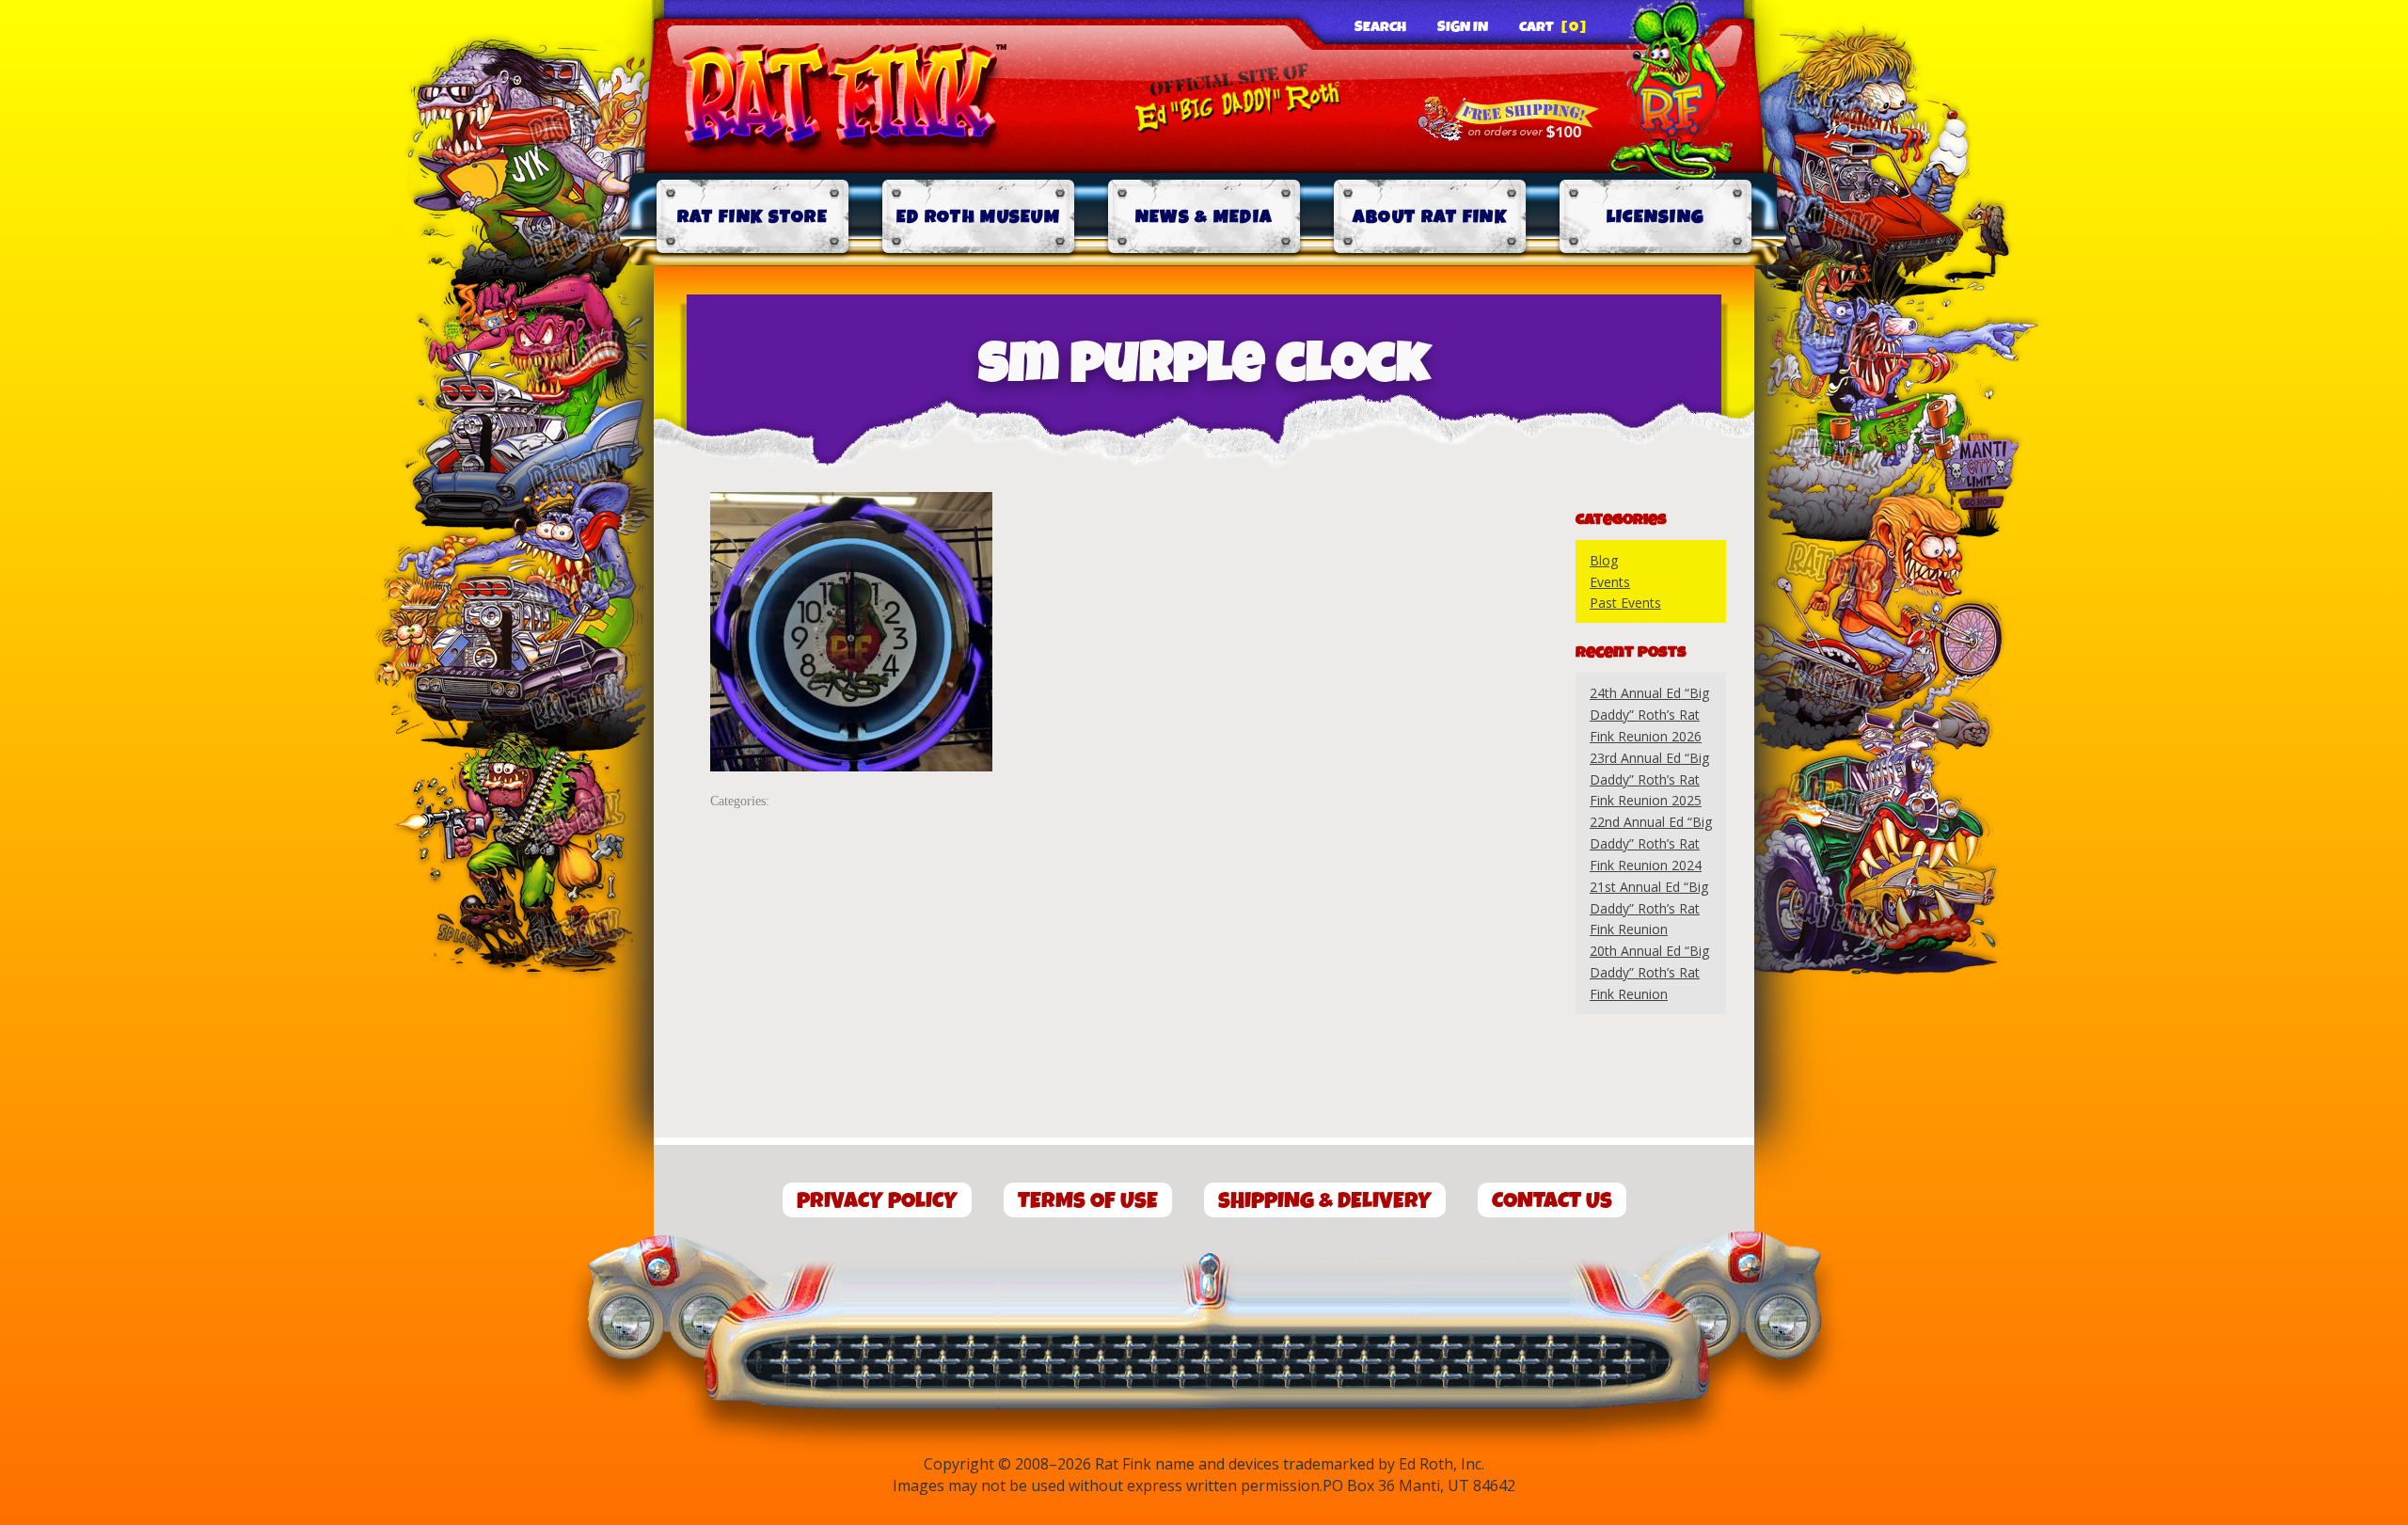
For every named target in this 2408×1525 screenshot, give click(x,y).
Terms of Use (1088, 1201)
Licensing (1656, 217)
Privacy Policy (877, 1201)
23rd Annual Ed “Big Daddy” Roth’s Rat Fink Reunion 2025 (1649, 779)
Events (1610, 582)
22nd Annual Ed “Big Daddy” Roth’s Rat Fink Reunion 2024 (1651, 843)
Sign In (1463, 27)
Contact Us (1552, 1201)
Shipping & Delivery (1325, 1201)
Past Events (1625, 603)
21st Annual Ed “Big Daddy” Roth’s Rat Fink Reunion (1649, 908)
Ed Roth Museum (978, 217)
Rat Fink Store (752, 217)
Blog (1604, 560)
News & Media (1204, 217)
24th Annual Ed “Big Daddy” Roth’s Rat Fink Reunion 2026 (1649, 715)
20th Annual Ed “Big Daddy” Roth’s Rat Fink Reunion (1649, 972)
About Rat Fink (1430, 217)
